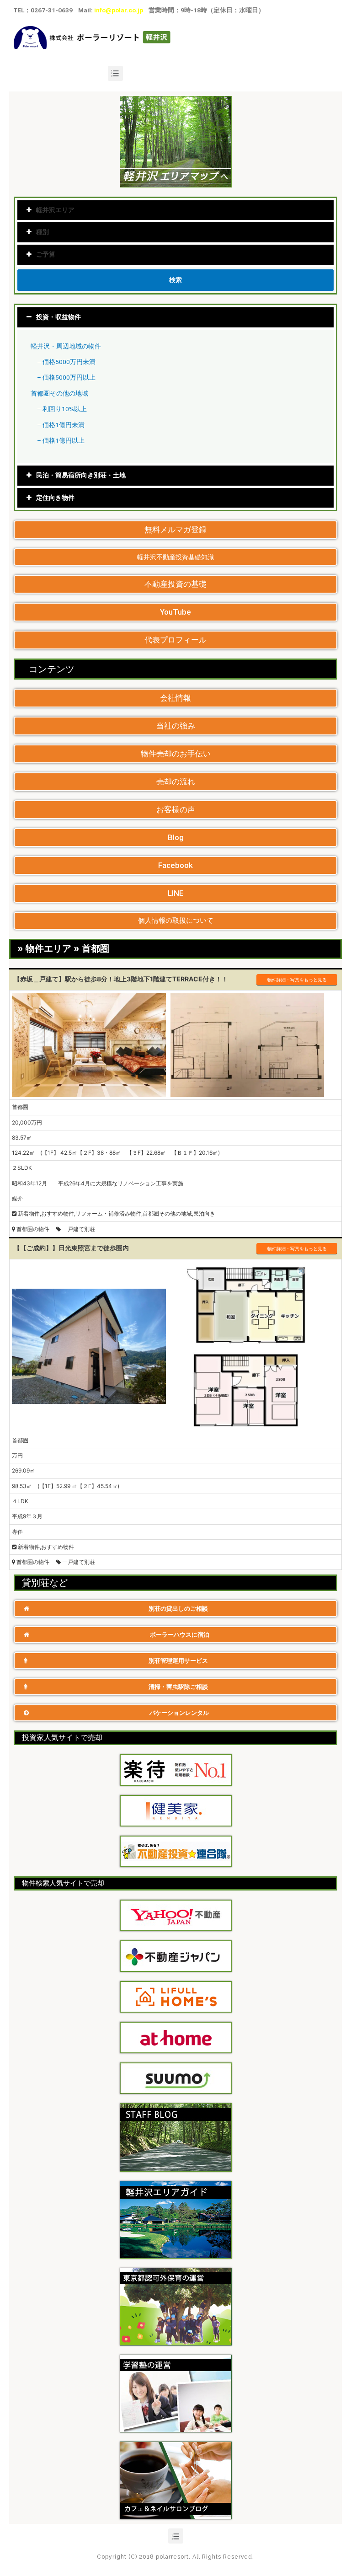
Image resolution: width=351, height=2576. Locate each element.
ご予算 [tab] (46, 254)
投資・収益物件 (58, 317)
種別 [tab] (43, 232)
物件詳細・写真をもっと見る (297, 980)
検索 (175, 280)
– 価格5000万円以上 (66, 377)
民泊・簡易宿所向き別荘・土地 (81, 475)
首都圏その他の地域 (59, 393)
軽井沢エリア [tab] (55, 210)
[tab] (175, 317)
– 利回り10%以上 (62, 409)
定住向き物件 (55, 498)
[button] (175, 530)
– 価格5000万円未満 (66, 362)
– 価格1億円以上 (61, 440)
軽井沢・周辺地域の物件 (66, 346)
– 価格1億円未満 (61, 425)
